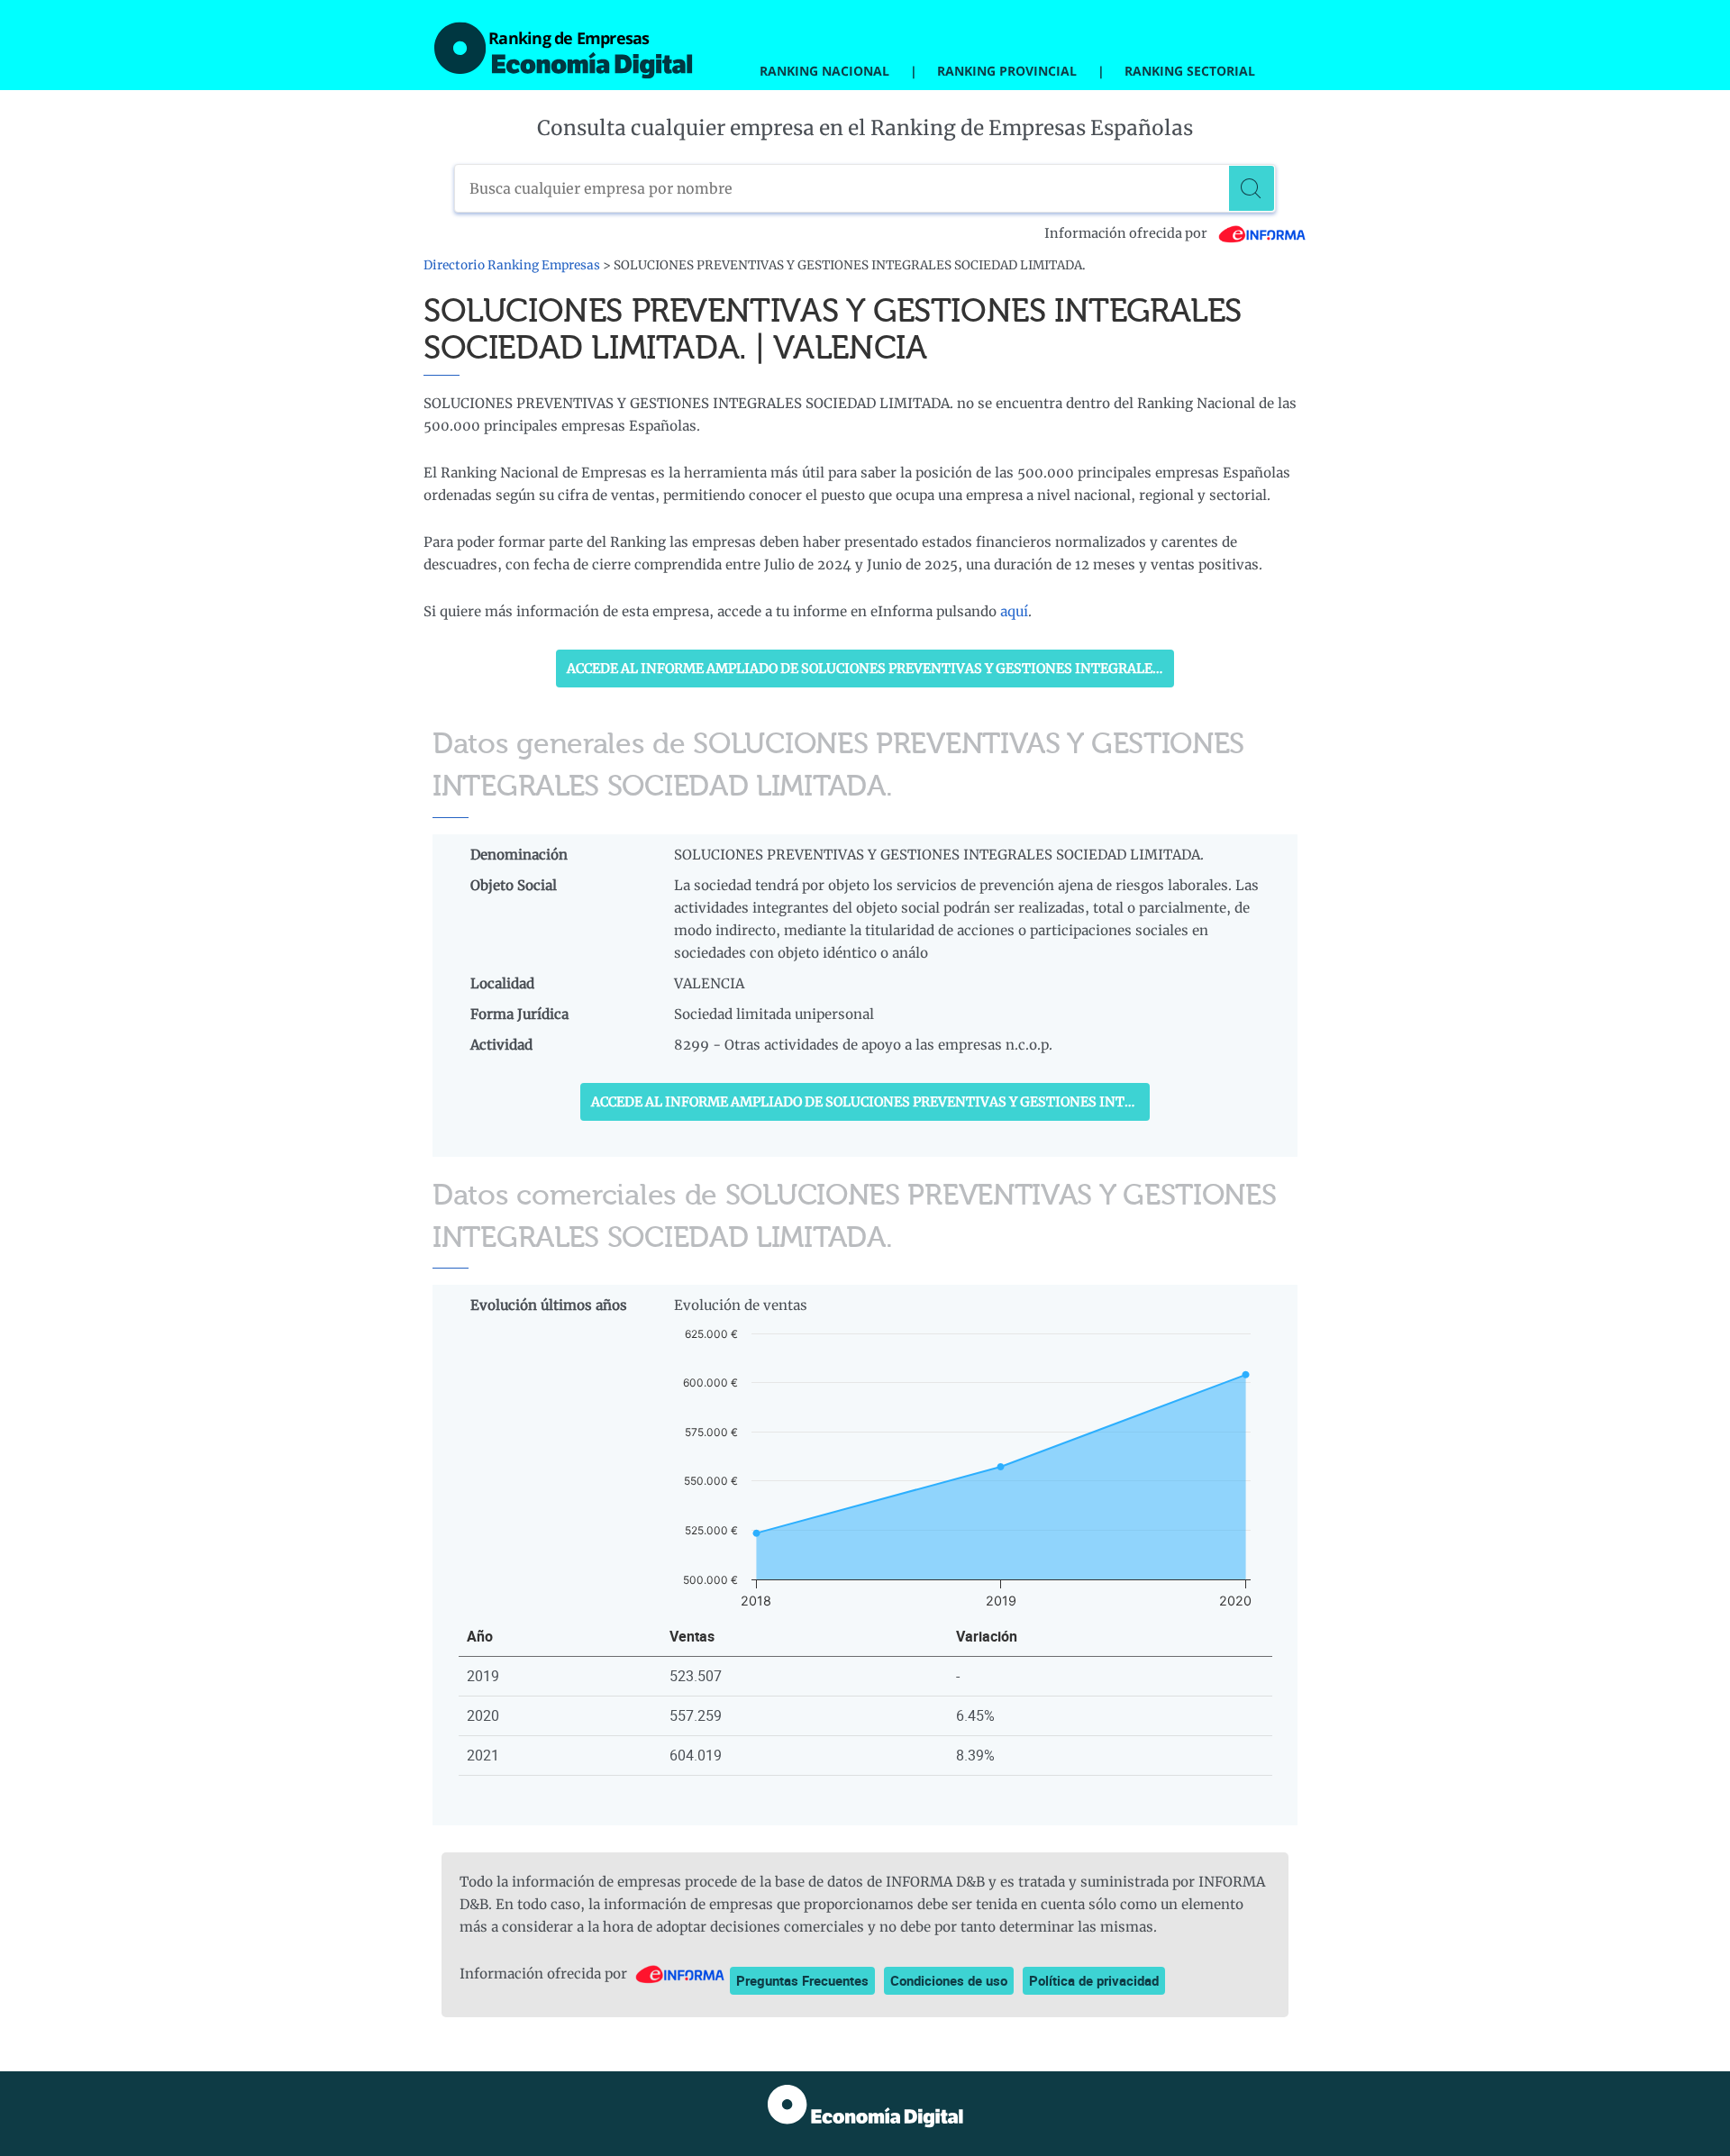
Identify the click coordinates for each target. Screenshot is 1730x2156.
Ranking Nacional (824, 71)
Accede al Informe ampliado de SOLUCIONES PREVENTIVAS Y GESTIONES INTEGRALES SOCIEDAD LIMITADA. (870, 669)
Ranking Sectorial (1190, 71)
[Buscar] (1252, 188)
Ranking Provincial (1007, 71)
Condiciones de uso (949, 1980)
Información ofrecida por (1127, 233)
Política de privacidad (1094, 1980)
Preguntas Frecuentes (802, 1980)
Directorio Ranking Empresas (512, 265)
